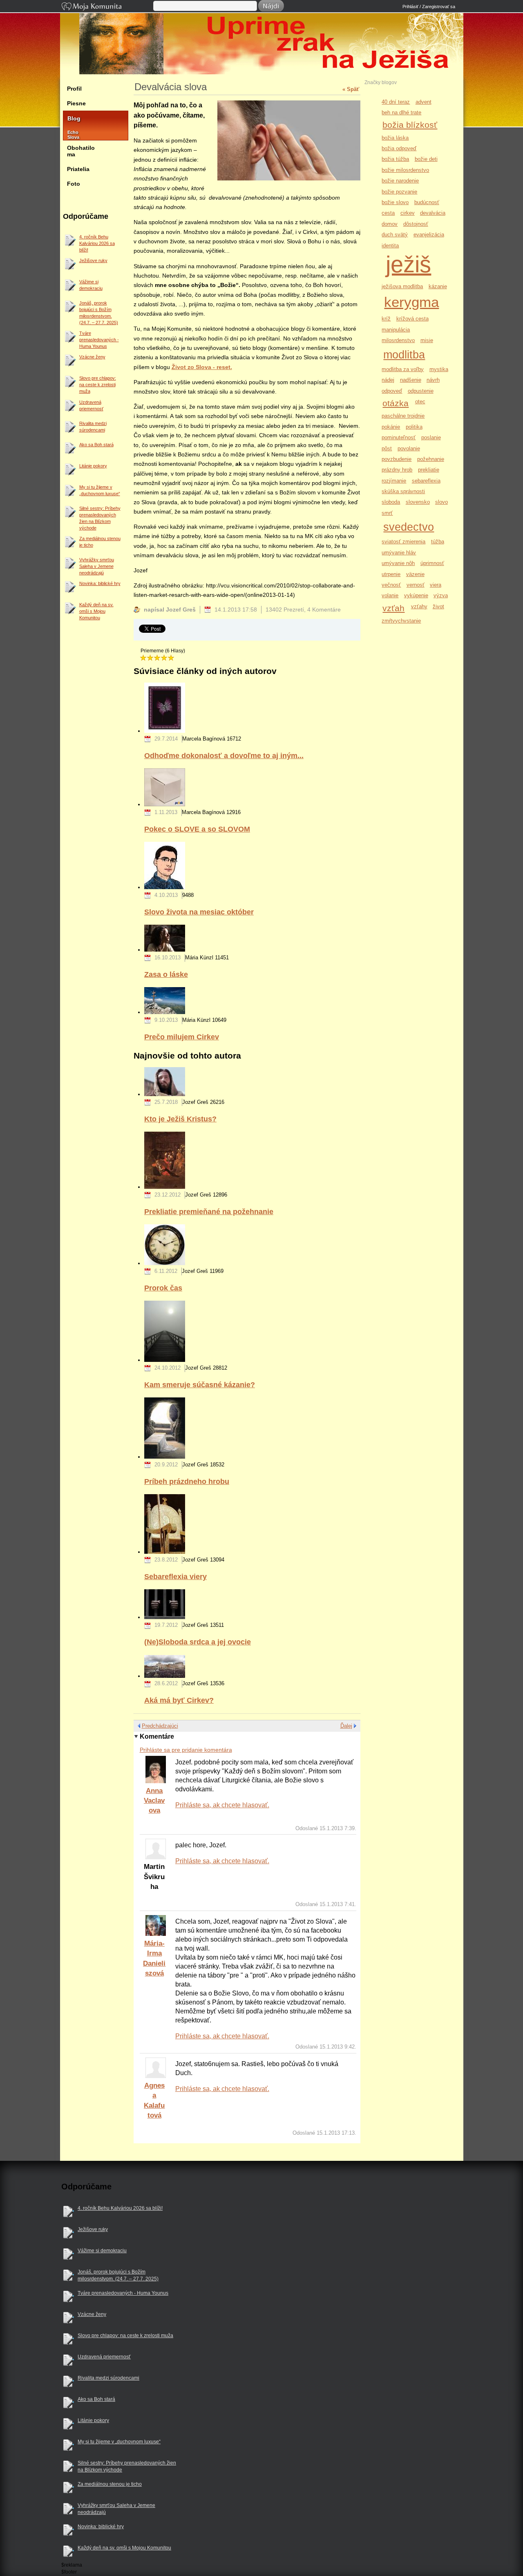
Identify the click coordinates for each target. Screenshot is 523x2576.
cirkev (408, 213)
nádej (388, 380)
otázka (396, 403)
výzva (441, 595)
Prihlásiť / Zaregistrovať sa (429, 7)
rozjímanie (394, 481)
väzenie (415, 574)
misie (427, 340)
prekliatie (429, 470)
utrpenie (391, 574)
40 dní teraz (396, 102)
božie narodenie (400, 181)
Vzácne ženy (92, 357)
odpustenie (421, 391)
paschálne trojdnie (403, 416)
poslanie (431, 437)
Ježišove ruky (93, 260)
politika (414, 427)
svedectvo (409, 527)
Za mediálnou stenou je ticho (100, 542)
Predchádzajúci (160, 1726)
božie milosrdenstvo (405, 170)
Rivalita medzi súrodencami (93, 427)
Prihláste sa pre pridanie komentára (186, 1750)
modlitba (404, 355)
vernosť (416, 585)
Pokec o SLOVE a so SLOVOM (197, 829)
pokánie (391, 427)
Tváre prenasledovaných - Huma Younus (99, 340)
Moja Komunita (107, 7)
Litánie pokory (93, 466)
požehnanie (431, 459)
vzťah (393, 608)
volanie (390, 595)
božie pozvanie (399, 192)
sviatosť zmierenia (403, 542)
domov (390, 224)
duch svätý (395, 235)
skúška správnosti (403, 491)
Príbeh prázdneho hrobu (187, 1481)
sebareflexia (426, 481)
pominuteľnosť (399, 437)
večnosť (391, 585)
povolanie (409, 448)
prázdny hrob (397, 470)
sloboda (391, 502)
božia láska (395, 138)
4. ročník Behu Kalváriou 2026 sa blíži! (97, 243)
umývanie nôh (398, 563)
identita (390, 246)
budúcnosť (427, 202)
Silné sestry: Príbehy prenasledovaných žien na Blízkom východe (100, 518)
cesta (388, 213)
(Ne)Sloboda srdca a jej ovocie (198, 1642)
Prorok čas (163, 1288)
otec (420, 402)
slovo (441, 502)
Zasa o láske (166, 974)
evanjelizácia (429, 235)
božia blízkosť (410, 125)
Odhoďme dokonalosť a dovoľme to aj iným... (224, 755)
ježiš (408, 264)
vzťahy (419, 606)
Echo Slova (69, 135)
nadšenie (411, 380)
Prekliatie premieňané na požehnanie (209, 1211)
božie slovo (395, 202)
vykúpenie (416, 595)
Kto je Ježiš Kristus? (180, 1119)
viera (436, 585)
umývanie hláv (399, 553)
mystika (439, 369)
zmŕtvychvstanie (401, 621)
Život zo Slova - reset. (202, 367)
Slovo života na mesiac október (199, 912)
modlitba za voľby (403, 369)
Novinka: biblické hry (100, 583)
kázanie (438, 286)
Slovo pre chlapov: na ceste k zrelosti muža (98, 385)
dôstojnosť (416, 224)
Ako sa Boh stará (96, 445)
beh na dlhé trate (401, 112)
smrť (387, 513)
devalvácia (433, 213)
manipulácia (396, 330)
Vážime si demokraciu (91, 285)
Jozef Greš (266, 70)
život (438, 606)
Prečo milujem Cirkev (182, 1037)
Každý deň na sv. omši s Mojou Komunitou (96, 611)
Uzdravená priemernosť (91, 405)
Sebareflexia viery (175, 1576)
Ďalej (346, 1726)
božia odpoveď (399, 148)
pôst (387, 448)
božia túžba (395, 159)
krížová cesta (412, 319)
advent (424, 102)
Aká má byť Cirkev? (179, 1700)
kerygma (411, 302)
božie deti (426, 159)
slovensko (418, 502)
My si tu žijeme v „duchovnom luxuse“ (100, 490)
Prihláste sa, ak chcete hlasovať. (222, 1805)
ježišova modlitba (402, 286)
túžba (438, 542)
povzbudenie (397, 459)
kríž (386, 319)
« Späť (351, 89)
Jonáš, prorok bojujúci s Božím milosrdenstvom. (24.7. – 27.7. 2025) (99, 313)
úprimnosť (432, 563)
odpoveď (392, 391)
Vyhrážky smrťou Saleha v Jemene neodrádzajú (97, 566)
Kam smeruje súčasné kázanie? (200, 1385)
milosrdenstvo (398, 340)
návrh (433, 380)
